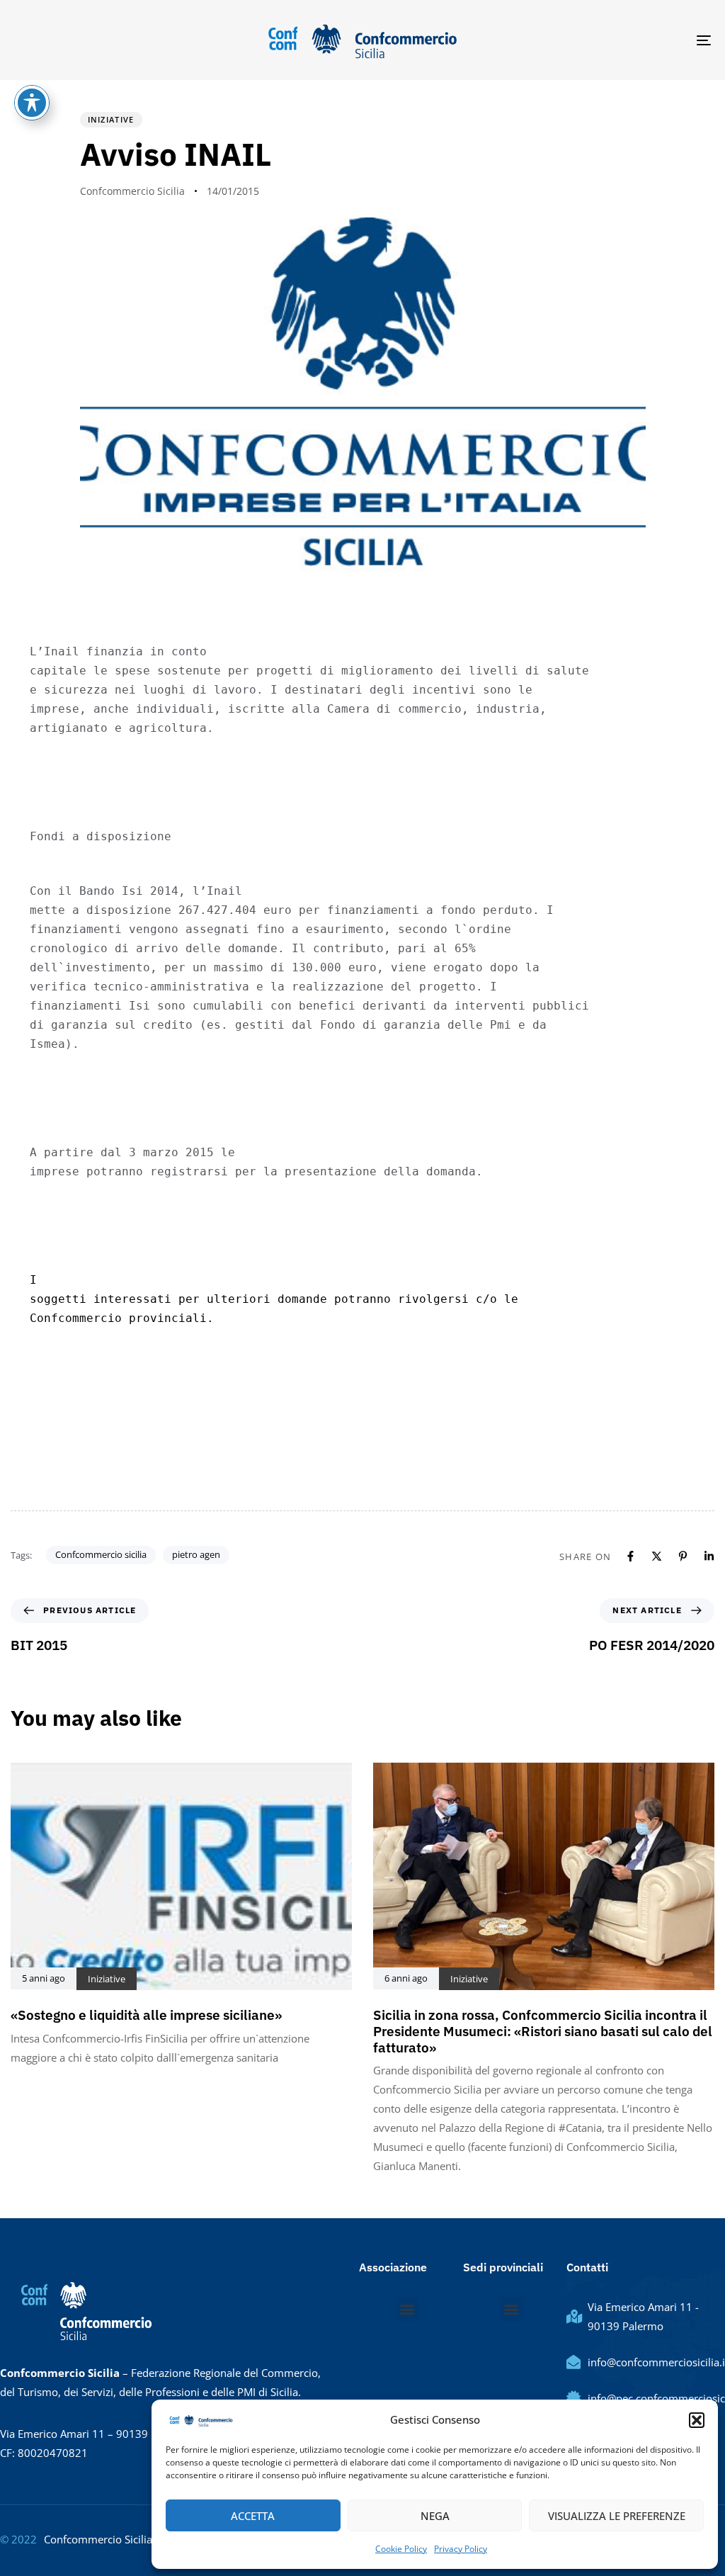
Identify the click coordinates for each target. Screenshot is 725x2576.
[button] (697, 2420)
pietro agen (196, 1554)
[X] (657, 1556)
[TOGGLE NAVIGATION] (595, 40)
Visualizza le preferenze (617, 2516)
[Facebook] (630, 1556)
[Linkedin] (709, 1556)
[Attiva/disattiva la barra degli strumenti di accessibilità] (32, 103)
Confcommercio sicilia (101, 1554)
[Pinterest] (683, 1556)
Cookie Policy (401, 2549)
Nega (435, 2516)
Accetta (253, 2516)
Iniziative (111, 119)
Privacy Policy (461, 2549)
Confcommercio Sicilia (132, 191)
